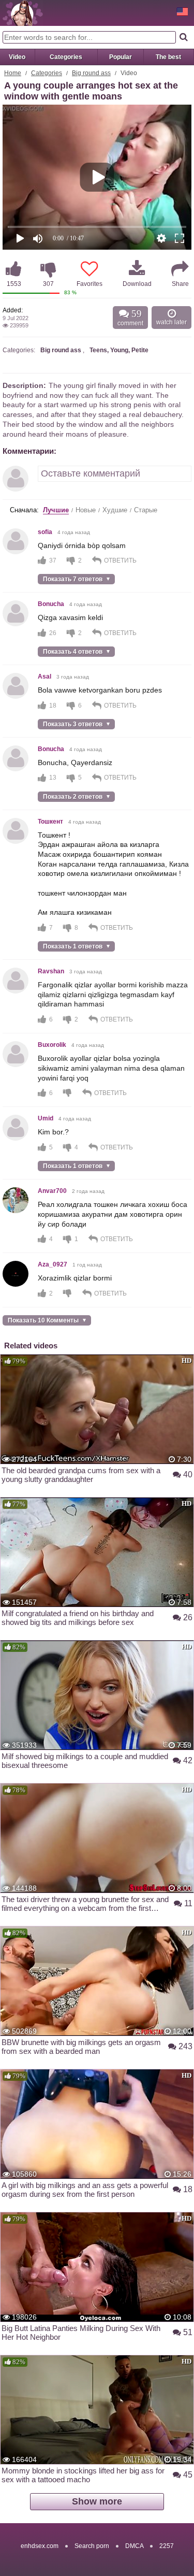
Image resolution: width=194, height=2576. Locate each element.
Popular (121, 57)
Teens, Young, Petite (119, 350)
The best (168, 57)
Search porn (92, 2546)
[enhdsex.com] (23, 13)
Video (17, 57)
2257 (167, 2546)
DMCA (134, 2546)
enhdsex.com (40, 2546)
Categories (66, 57)
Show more (97, 2501)
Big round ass (91, 73)
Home (13, 73)
